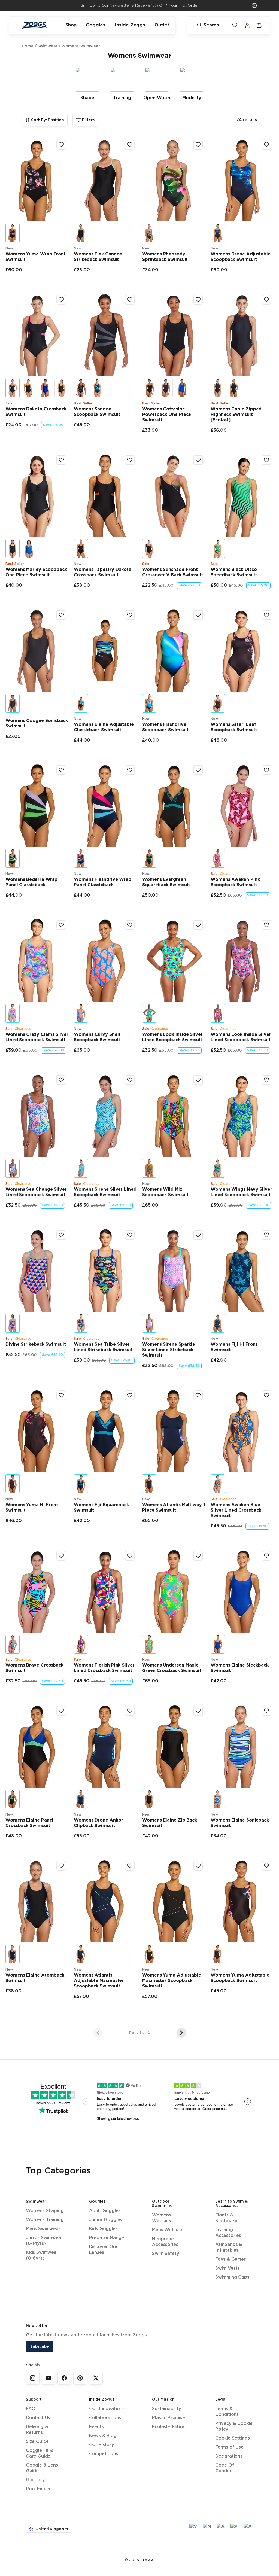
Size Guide (37, 2442)
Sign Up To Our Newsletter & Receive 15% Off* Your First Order (140, 5)
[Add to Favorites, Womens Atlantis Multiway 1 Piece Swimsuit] (198, 1395)
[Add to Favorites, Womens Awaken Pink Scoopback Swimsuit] (266, 770)
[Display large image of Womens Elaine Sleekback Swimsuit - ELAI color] (218, 1644)
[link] (33, 2378)
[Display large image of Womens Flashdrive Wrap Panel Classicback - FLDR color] (81, 858)
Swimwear (47, 46)
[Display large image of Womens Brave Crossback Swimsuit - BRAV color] (13, 1644)
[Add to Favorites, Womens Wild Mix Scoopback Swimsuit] (198, 1080)
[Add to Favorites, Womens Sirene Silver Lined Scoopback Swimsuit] (130, 1080)
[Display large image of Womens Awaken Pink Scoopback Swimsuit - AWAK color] (218, 858)
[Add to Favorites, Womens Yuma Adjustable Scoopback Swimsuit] (266, 1866)
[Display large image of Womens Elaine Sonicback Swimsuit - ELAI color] (218, 1799)
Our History (102, 2445)
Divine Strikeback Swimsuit (36, 1345)
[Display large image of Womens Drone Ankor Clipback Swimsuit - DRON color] (81, 1799)
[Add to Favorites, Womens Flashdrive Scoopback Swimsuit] (198, 615)
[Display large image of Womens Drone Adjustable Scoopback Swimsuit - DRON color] (218, 233)
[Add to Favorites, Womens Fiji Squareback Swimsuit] (130, 1395)
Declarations (229, 2456)
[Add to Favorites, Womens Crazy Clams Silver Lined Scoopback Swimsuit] (61, 925)
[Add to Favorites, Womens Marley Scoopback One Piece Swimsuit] (61, 460)
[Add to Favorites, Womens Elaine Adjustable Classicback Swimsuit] (130, 615)
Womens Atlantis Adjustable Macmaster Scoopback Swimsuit (99, 1981)
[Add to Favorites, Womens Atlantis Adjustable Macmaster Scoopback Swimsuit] (130, 1866)
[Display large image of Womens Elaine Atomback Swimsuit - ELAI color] (13, 1954)
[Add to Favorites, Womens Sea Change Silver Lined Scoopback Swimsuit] (61, 1080)
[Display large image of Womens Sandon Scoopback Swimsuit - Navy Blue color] (97, 388)
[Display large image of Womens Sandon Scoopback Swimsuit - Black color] (81, 388)
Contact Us (38, 2418)
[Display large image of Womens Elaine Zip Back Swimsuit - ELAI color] (149, 1799)
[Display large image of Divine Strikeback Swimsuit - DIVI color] (13, 1323)
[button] (254, 5)
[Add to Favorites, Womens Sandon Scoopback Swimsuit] (130, 300)
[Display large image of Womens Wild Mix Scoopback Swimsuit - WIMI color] (149, 1168)
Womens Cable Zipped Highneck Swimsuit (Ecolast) (236, 415)
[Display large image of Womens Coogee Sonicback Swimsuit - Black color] (13, 703)
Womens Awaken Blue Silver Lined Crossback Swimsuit (236, 1510)
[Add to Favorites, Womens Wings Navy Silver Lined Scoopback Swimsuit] (266, 1080)
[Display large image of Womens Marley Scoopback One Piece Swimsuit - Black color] (13, 548)
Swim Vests (227, 2268)
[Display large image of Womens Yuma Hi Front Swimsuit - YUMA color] (13, 1484)
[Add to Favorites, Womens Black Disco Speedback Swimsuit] (266, 460)
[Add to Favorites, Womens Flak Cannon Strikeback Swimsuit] (130, 145)
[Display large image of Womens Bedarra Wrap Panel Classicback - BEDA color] (13, 858)
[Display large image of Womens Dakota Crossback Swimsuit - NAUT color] (45, 388)
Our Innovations (107, 2409)
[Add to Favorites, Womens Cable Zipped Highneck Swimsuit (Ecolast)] (266, 300)
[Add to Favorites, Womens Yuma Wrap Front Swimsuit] (61, 145)
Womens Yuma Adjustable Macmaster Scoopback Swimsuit (172, 1981)
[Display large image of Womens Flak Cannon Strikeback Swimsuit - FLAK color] (81, 233)
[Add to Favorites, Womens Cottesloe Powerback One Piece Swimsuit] (198, 300)
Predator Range (107, 2238)
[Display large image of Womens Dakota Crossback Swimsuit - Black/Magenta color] (13, 388)
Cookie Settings (232, 2438)
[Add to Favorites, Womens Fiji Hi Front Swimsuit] (266, 1235)
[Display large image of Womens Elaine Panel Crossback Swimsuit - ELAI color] (13, 1799)
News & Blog (103, 2436)
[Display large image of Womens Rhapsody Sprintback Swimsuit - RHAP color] (149, 233)
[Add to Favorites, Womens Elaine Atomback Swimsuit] (61, 1866)
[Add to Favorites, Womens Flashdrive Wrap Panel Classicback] (130, 770)
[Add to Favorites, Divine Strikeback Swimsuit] (61, 1235)
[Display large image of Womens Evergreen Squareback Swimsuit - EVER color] (149, 858)
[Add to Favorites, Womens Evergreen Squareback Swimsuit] (198, 770)
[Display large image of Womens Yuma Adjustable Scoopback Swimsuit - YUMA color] (218, 1954)
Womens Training (45, 2220)
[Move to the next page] (181, 2033)
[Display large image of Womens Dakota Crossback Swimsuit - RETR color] (62, 388)
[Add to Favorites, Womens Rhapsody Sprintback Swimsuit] (198, 145)
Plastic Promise (168, 2418)
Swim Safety (166, 2254)
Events (96, 2427)
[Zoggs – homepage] (34, 25)
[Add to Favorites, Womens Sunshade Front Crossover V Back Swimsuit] (198, 460)
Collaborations (105, 2418)
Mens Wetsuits (168, 2230)
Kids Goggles (103, 2229)
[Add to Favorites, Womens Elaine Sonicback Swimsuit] (266, 1711)
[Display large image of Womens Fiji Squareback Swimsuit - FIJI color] (81, 1484)
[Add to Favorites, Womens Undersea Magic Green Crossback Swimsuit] (198, 1556)
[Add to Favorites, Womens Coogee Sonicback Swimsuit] (61, 615)
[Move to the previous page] (98, 2033)
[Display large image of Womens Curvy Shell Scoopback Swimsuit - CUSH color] (81, 1013)
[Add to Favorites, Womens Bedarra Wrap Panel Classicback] (61, 770)
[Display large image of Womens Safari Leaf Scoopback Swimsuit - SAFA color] (218, 703)
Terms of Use (229, 2447)
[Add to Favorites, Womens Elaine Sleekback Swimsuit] (266, 1556)
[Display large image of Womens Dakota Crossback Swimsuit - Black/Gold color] (29, 388)
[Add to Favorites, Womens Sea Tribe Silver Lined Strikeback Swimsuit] (130, 1235)
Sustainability (167, 2409)
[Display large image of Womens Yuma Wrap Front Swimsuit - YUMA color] (13, 233)
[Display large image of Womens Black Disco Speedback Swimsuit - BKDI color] (218, 548)
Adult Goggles (105, 2211)
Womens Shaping (45, 2211)
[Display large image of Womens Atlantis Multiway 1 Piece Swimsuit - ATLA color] (149, 1484)
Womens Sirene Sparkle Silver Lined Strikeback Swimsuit (169, 1350)
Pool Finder (38, 2489)
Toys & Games (231, 2259)
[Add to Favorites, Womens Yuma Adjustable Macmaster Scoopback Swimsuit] (198, 1866)
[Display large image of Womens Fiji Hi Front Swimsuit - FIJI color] (218, 1323)
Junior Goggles (106, 2220)
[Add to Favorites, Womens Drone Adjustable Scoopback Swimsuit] (266, 145)
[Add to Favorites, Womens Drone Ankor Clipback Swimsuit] (130, 1711)
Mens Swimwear (43, 2229)
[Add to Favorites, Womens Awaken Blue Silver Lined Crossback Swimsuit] (266, 1395)
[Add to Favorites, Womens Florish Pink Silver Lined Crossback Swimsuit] (130, 1556)
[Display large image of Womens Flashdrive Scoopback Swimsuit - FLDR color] (149, 703)
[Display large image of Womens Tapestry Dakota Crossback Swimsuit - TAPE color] (81, 548)
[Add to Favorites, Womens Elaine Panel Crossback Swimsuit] (61, 1711)
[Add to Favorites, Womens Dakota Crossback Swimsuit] (61, 300)
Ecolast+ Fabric (169, 2427)
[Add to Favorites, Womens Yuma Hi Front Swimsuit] (61, 1395)
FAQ (31, 2409)
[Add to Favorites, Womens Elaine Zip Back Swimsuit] (198, 1711)
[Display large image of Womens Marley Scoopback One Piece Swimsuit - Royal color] (29, 548)
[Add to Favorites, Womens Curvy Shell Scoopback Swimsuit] (130, 925)
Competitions (104, 2454)
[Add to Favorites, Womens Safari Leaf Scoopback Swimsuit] (266, 615)
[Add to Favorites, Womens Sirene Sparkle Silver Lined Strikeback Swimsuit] (198, 1235)
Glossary (35, 2480)
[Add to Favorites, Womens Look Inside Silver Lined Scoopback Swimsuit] (198, 925)
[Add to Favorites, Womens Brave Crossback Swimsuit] (61, 1556)
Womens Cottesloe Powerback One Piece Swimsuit (167, 415)
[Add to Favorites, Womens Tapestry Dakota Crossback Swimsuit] (130, 460)
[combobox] (45, 120)
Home (28, 46)
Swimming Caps (232, 2277)
